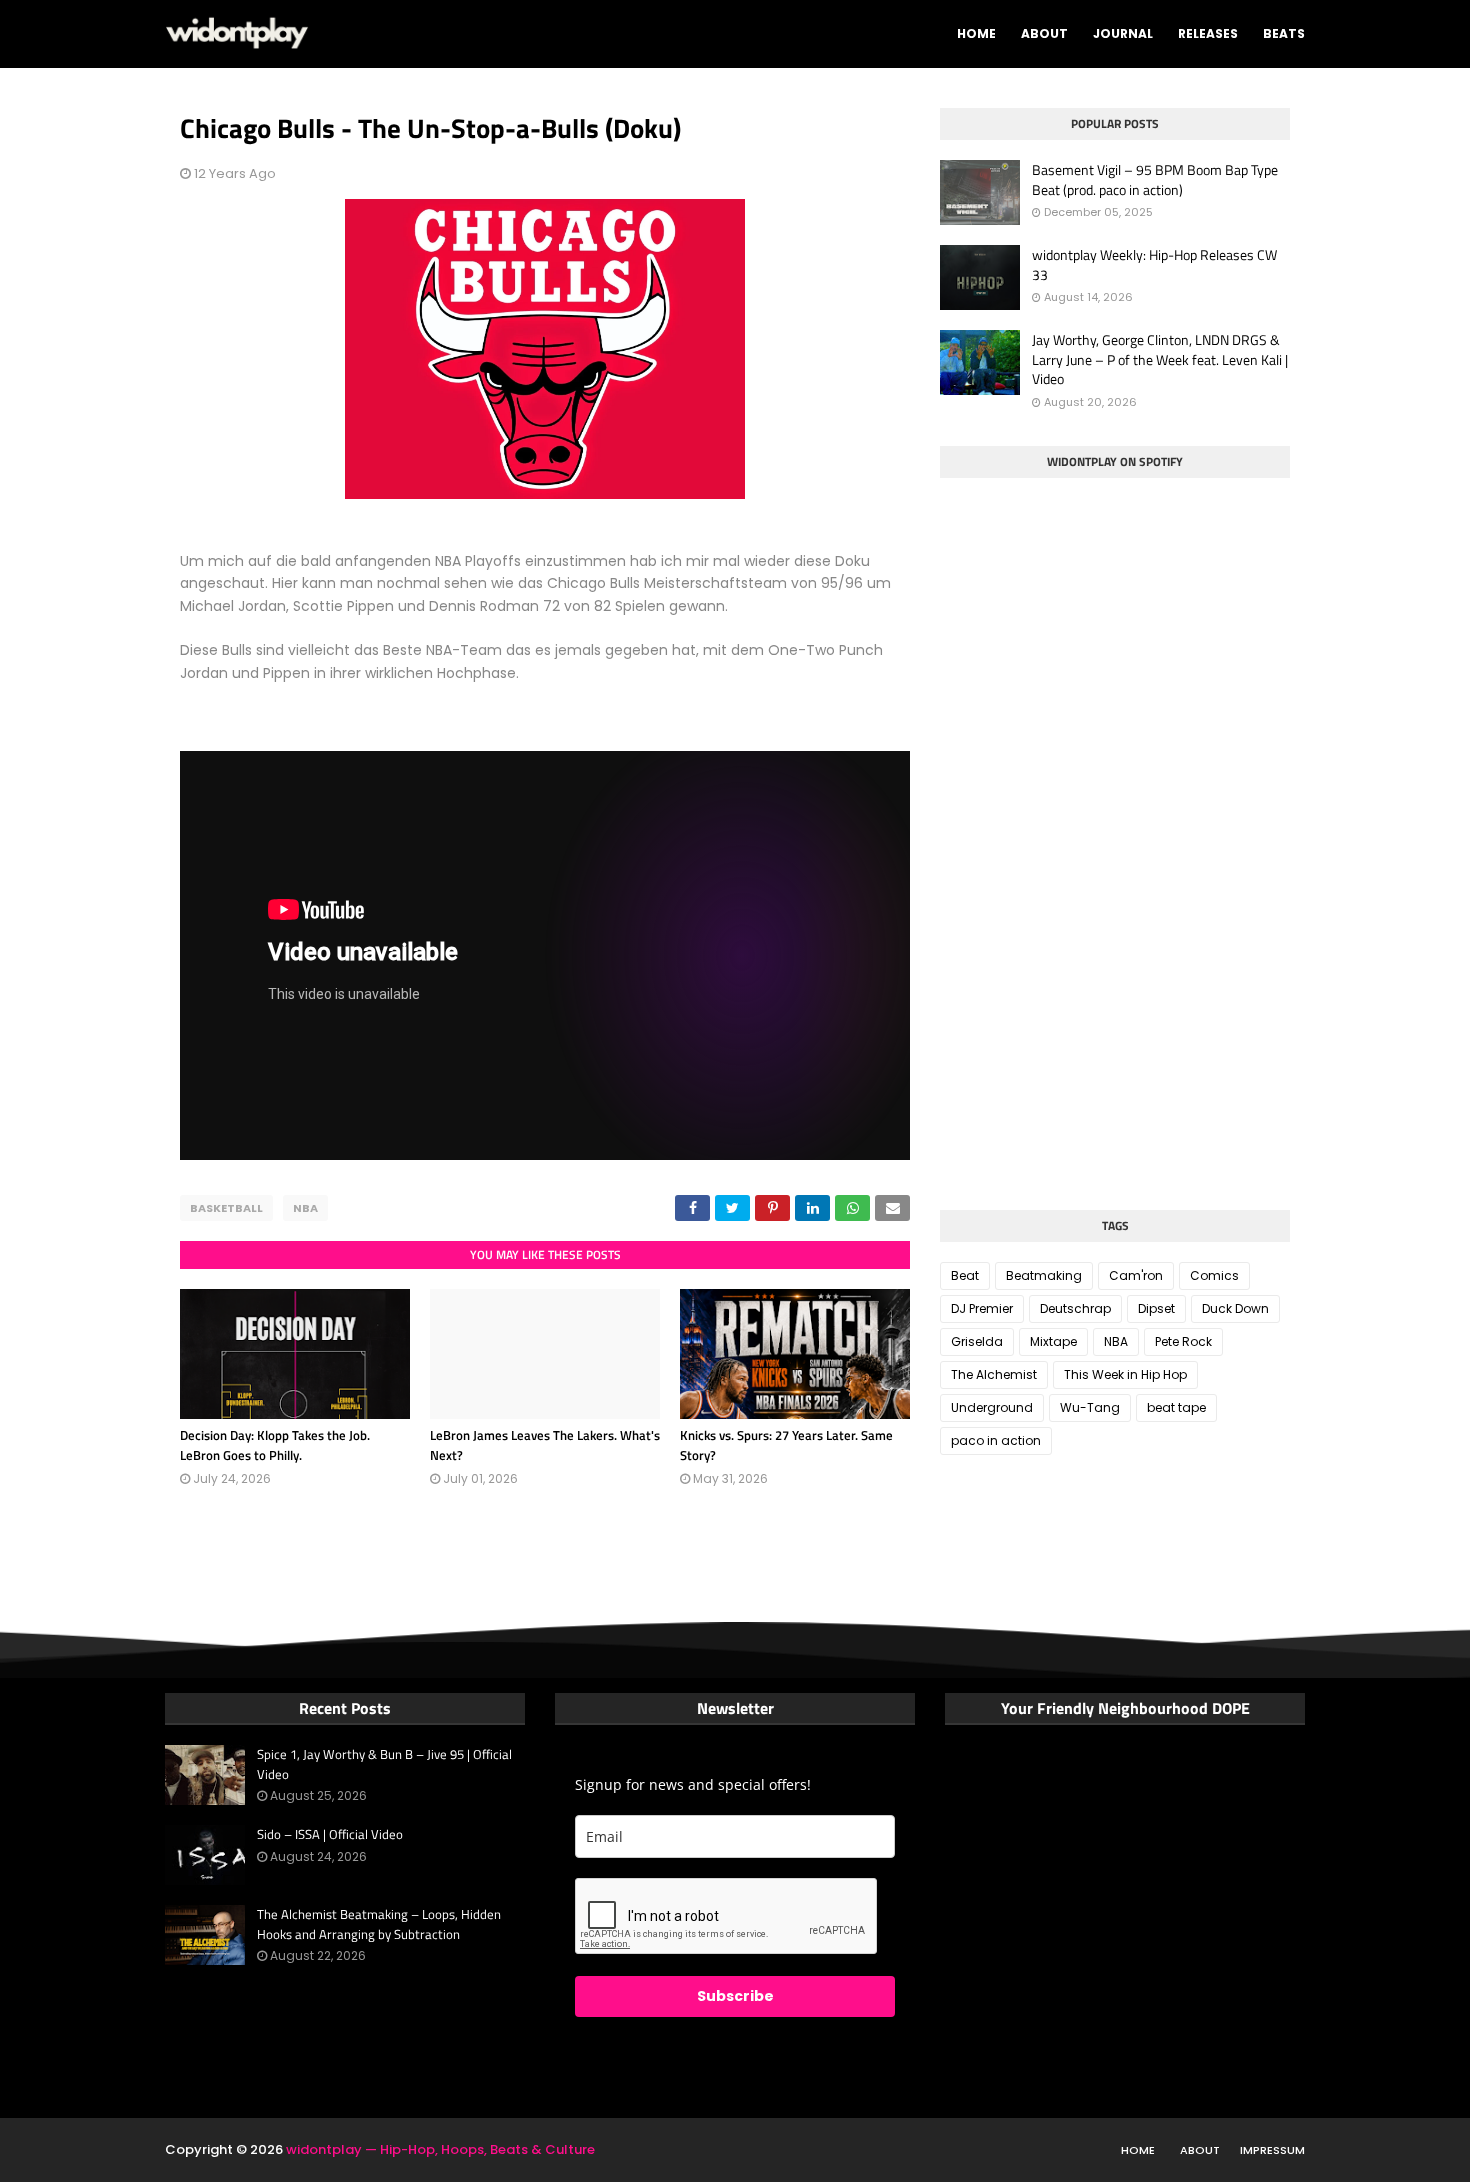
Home (1138, 2150)
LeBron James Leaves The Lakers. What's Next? (545, 1445)
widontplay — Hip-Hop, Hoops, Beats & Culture (440, 2149)
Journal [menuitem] (1123, 33)
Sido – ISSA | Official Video (330, 1834)
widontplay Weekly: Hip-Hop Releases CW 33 (1154, 264)
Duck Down (1235, 1308)
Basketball (226, 1208)
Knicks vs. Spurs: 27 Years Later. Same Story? (786, 1445)
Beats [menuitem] (1284, 33)
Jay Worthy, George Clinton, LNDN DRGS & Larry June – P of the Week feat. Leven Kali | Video (1160, 359)
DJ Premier (982, 1308)
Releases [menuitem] (1208, 33)
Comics (1214, 1275)
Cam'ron (1136, 1275)
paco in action (996, 1440)
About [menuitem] (1044, 33)
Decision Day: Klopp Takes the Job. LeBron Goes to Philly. (275, 1445)
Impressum (1272, 2150)
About (1200, 2150)
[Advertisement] (1090, 1044)
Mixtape (1053, 1341)
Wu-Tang (1090, 1407)
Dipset (1156, 1308)
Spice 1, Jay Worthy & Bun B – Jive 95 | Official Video (384, 1764)
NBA (305, 1208)
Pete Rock (1183, 1341)
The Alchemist (994, 1374)
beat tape (1176, 1407)
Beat (965, 1275)
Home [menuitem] (976, 33)
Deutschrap (1075, 1308)
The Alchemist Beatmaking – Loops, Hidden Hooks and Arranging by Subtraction (379, 1924)
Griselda (977, 1341)
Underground (992, 1407)
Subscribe (735, 1996)
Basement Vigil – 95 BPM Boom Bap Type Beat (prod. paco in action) (1155, 179)
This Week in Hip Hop (1125, 1374)
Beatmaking (1044, 1275)
